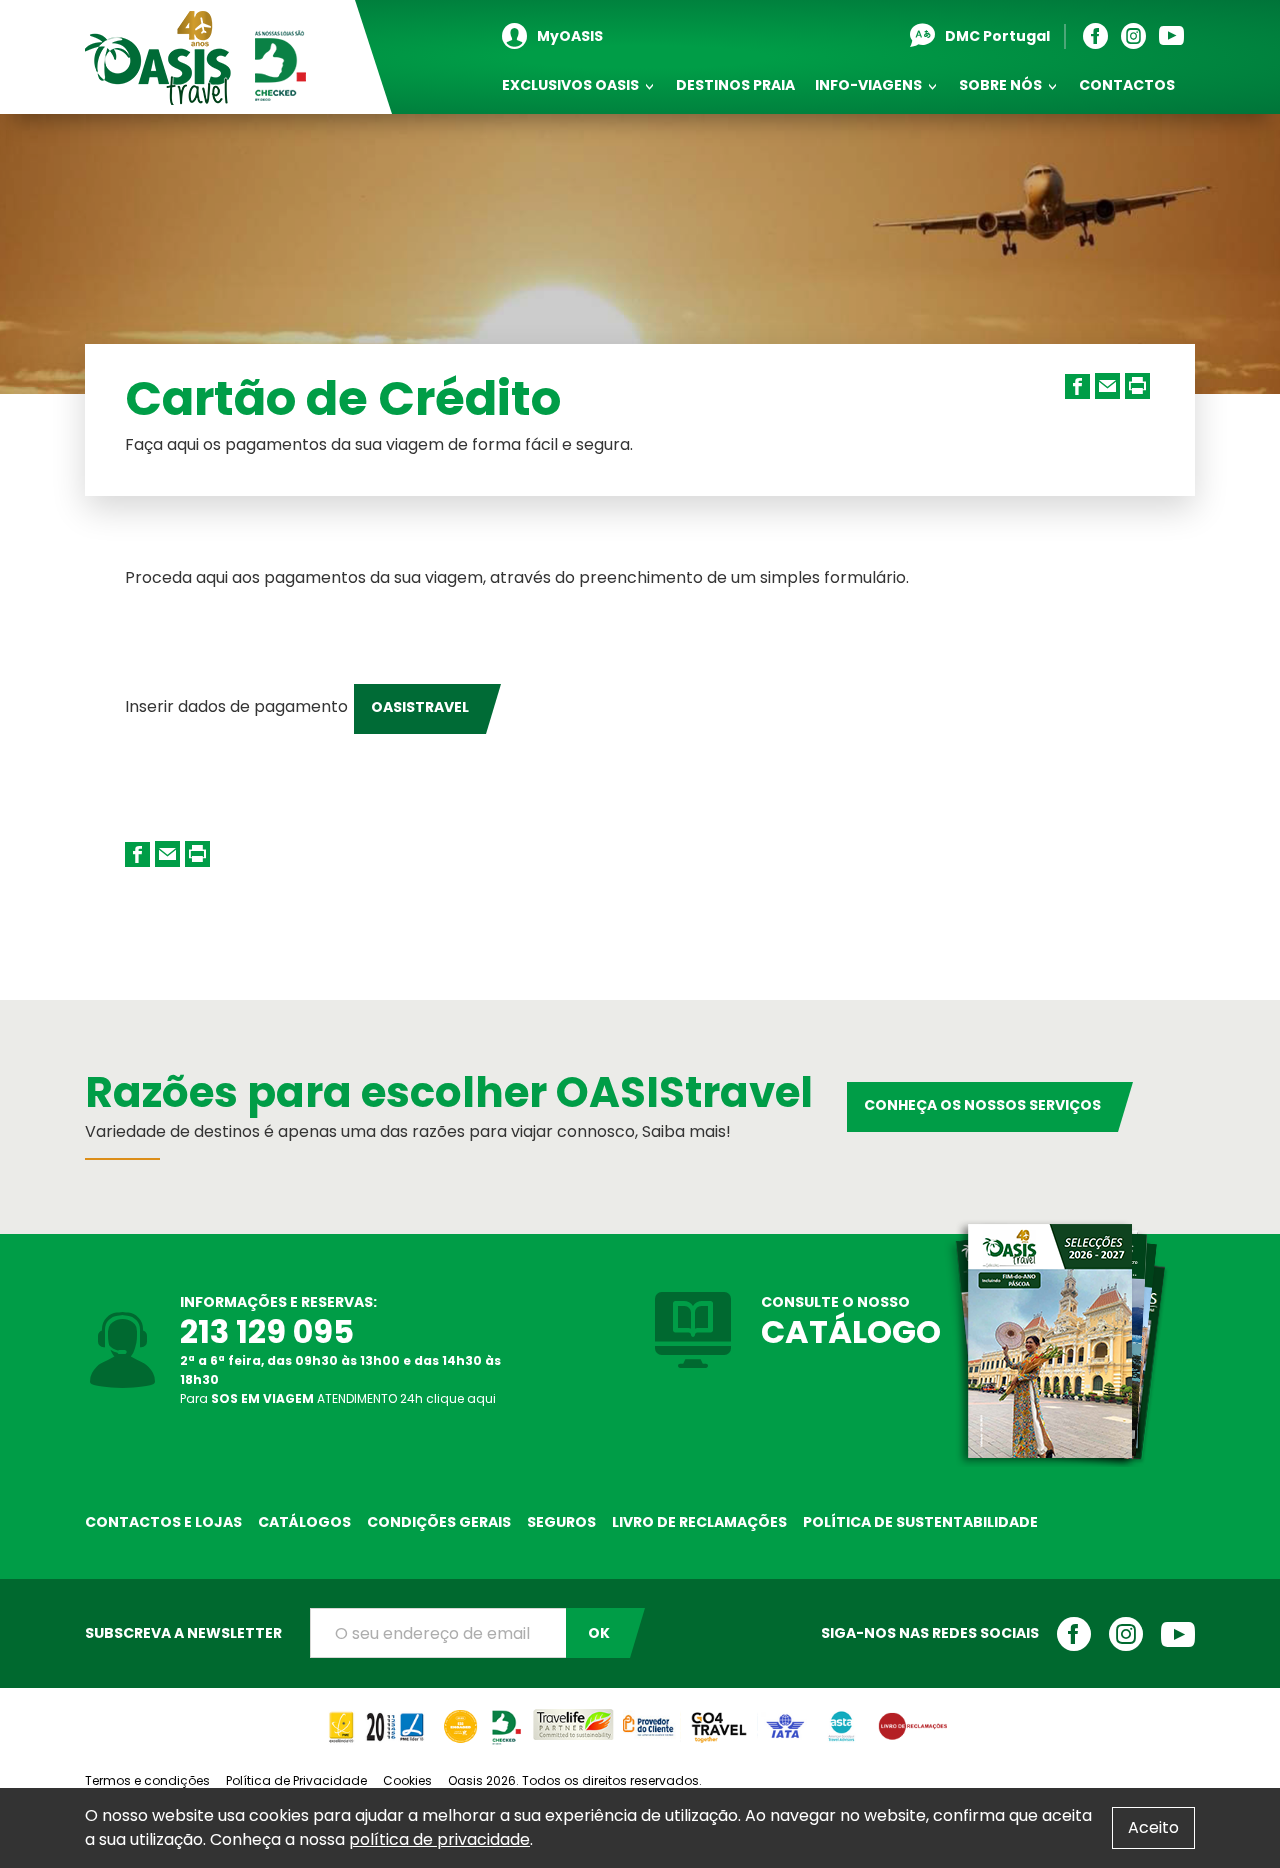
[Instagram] (1138, 36)
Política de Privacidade (296, 1780)
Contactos (1127, 85)
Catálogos (304, 1522)
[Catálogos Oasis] (1055, 1341)
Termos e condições (147, 1780)
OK (599, 1633)
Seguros (561, 1522)
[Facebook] (1100, 36)
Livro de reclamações (699, 1522)
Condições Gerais (439, 1522)
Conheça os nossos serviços (982, 1105)
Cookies (407, 1780)
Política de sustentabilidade (920, 1522)
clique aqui (461, 1398)
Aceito (1153, 1827)
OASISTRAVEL (420, 707)
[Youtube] (1176, 36)
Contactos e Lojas (163, 1522)
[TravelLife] (573, 1718)
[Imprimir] (1140, 404)
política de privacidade (439, 1839)
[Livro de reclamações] (912, 1718)
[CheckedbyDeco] (505, 1718)
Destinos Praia (735, 85)
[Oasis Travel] (197, 57)
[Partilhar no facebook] (1080, 404)
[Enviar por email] (1110, 404)
